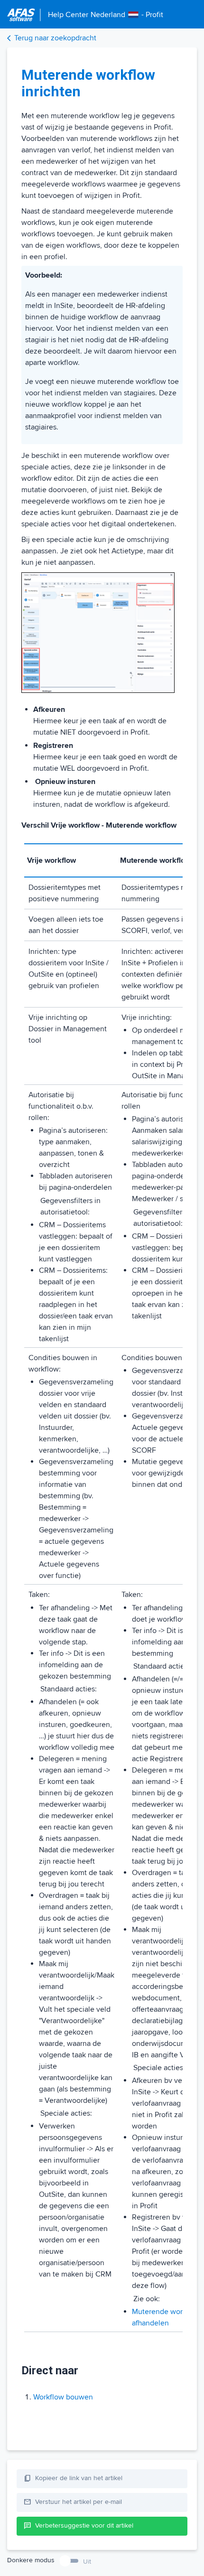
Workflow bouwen (63, 2397)
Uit (87, 2562)
